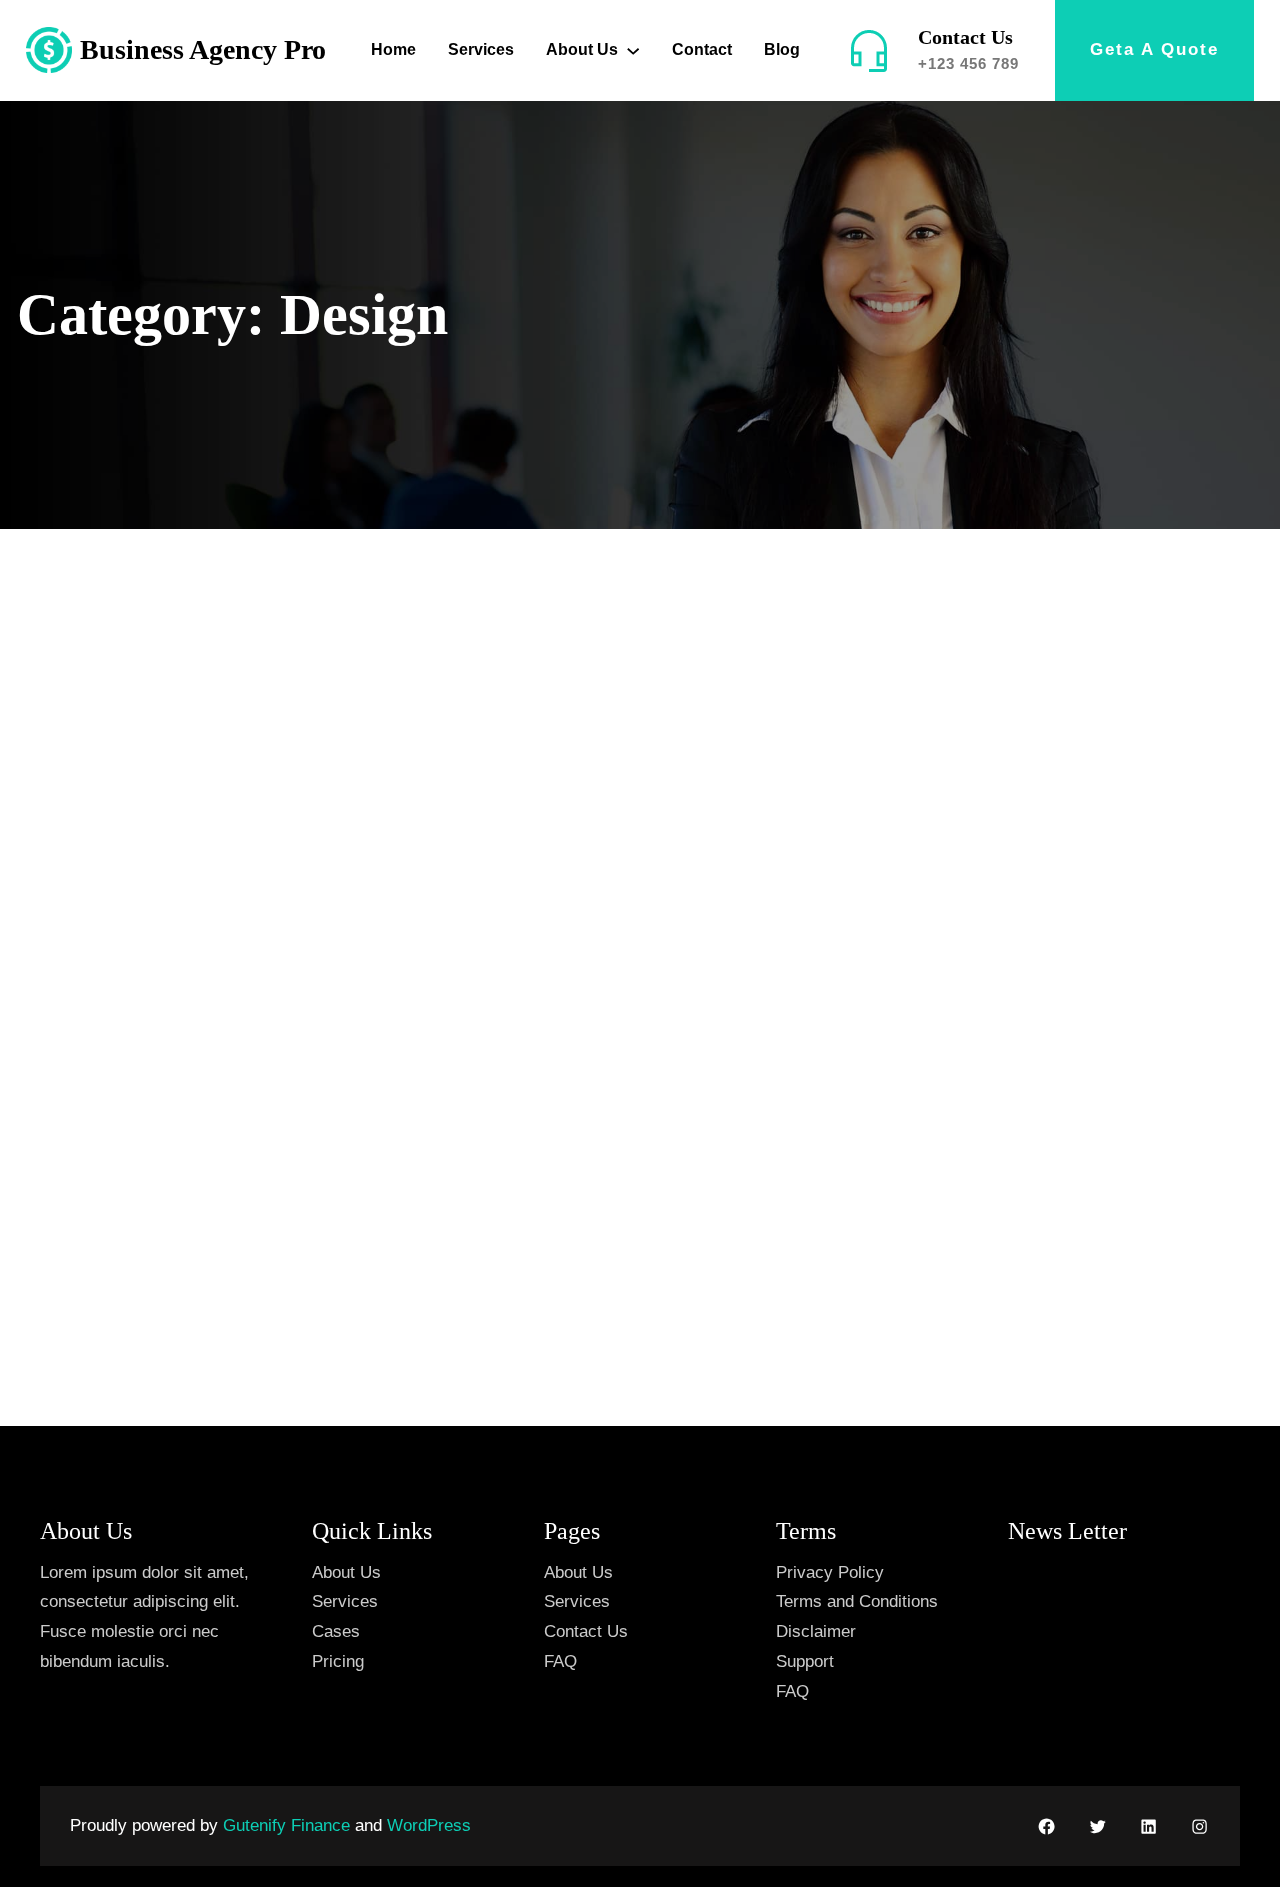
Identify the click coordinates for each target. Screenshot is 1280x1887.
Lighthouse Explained (580, 663)
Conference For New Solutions (1038, 663)
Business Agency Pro (203, 49)
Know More (105, 1270)
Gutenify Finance (289, 1825)
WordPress (429, 1825)
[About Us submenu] (633, 50)
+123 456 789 (968, 63)
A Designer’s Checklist (160, 889)
